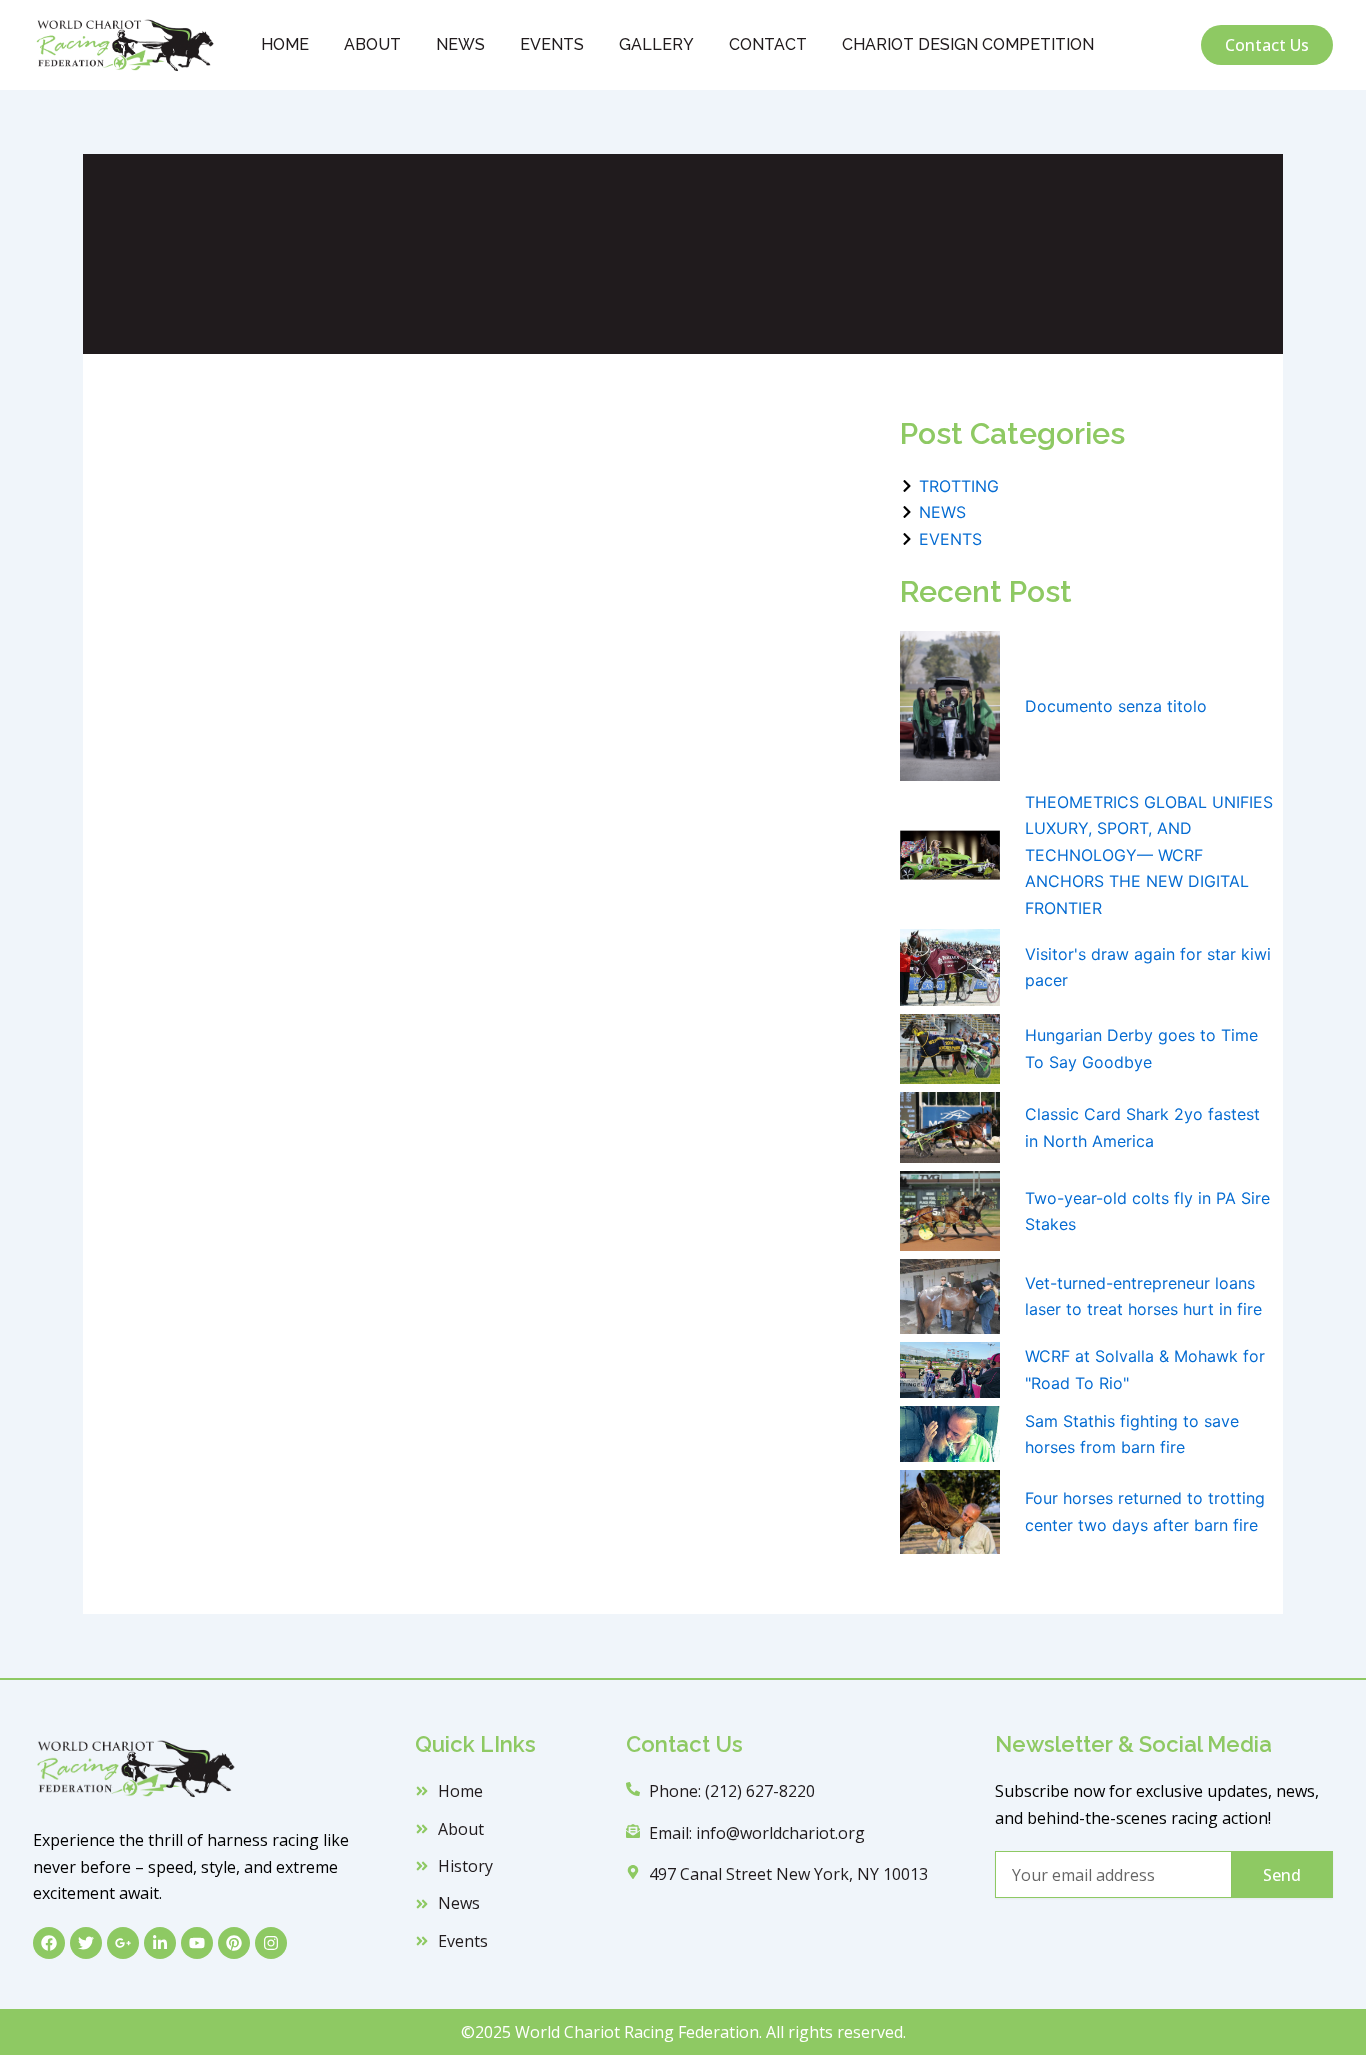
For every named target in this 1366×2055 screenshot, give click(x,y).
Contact (768, 44)
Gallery (656, 44)
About (372, 44)
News (460, 44)
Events (552, 44)
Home (285, 44)
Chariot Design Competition (968, 44)
